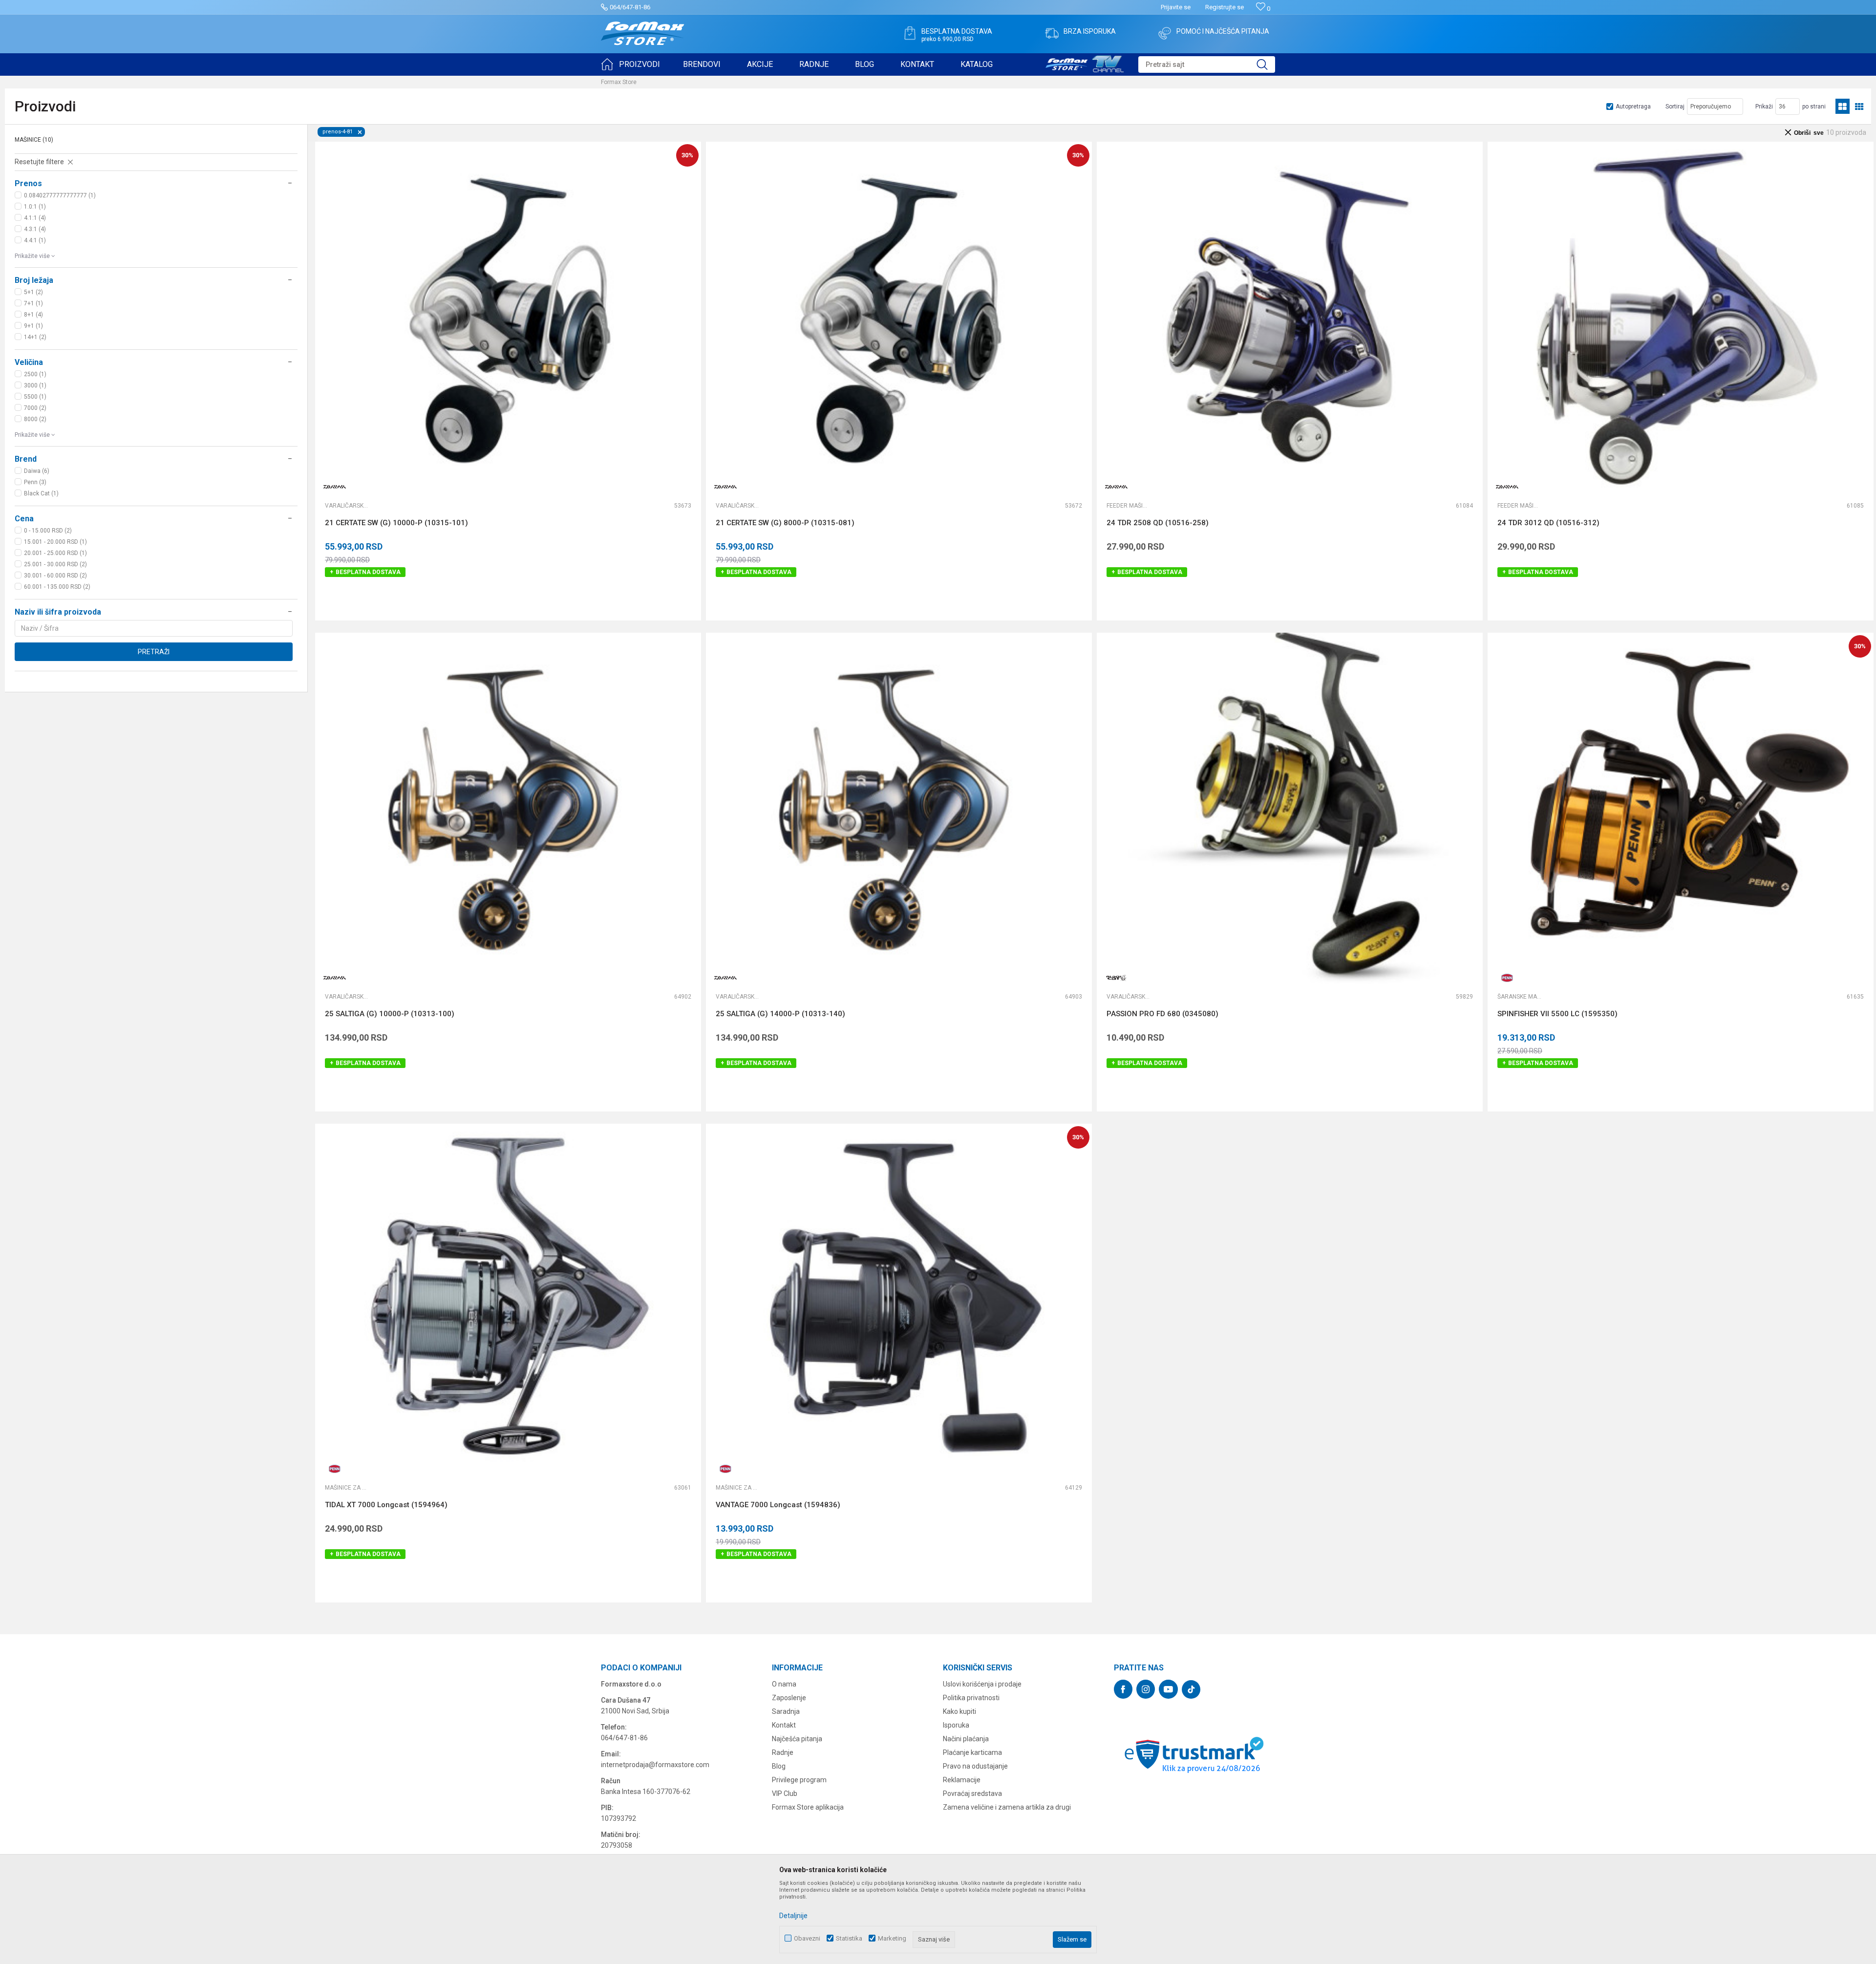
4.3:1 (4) (35, 229)
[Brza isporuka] (1052, 33)
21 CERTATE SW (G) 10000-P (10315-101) (396, 523)
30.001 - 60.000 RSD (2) (55, 576)
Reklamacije (962, 1780)
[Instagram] (1146, 1689)
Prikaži (1764, 107)
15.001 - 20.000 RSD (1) (55, 542)
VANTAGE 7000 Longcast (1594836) (778, 1505)
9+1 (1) (33, 326)
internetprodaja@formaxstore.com (655, 1765)
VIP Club (785, 1793)
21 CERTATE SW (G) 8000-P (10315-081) (785, 523)
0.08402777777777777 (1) (60, 195)
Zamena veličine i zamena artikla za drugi (1007, 1807)
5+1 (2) (33, 292)
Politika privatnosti (971, 1698)
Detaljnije (793, 1916)
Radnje (783, 1752)
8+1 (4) (33, 315)
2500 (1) (35, 374)
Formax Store (619, 82)
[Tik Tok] (1191, 1689)
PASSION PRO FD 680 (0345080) (1162, 1014)
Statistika (849, 1938)
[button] (1207, 64)
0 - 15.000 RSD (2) (48, 531)
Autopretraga (1633, 107)
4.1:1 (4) (35, 218)
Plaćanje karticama (972, 1752)
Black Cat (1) (41, 493)
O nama (784, 1684)
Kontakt (784, 1725)
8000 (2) (35, 419)
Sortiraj (1675, 107)
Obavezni (807, 1938)
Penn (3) (35, 482)
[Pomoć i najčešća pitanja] (1165, 33)
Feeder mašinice (1129, 506)
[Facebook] (1123, 1689)
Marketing (892, 1938)
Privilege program (799, 1780)
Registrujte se (1225, 7)
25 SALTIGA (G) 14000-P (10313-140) (780, 1014)
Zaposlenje (789, 1698)
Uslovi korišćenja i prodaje (982, 1684)
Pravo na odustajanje (975, 1766)
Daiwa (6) (37, 471)
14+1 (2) (35, 337)
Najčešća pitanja (797, 1739)
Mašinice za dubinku (347, 1488)
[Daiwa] (335, 487)
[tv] (1085, 63)
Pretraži (154, 652)
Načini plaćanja (966, 1739)
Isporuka (956, 1725)
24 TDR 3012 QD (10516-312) (1548, 523)
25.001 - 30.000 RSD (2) (55, 564)
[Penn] (1507, 978)
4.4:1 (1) (35, 240)
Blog (779, 1766)
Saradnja (786, 1711)
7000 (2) (35, 408)
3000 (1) (35, 385)
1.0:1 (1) (35, 207)
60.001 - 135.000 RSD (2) (57, 587)
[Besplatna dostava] (910, 33)
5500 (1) (35, 397)
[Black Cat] (1116, 978)
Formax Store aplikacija (808, 1807)
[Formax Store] (643, 33)
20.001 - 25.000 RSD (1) (55, 553)
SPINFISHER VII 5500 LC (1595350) (1557, 1014)
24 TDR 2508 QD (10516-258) (1158, 523)
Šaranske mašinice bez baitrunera (1519, 997)
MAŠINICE (34, 140)
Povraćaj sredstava (972, 1793)
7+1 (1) (33, 303)
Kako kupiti (959, 1711)
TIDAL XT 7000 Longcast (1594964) (386, 1505)
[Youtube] (1168, 1689)
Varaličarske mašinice (347, 506)
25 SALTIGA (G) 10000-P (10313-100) (390, 1014)
